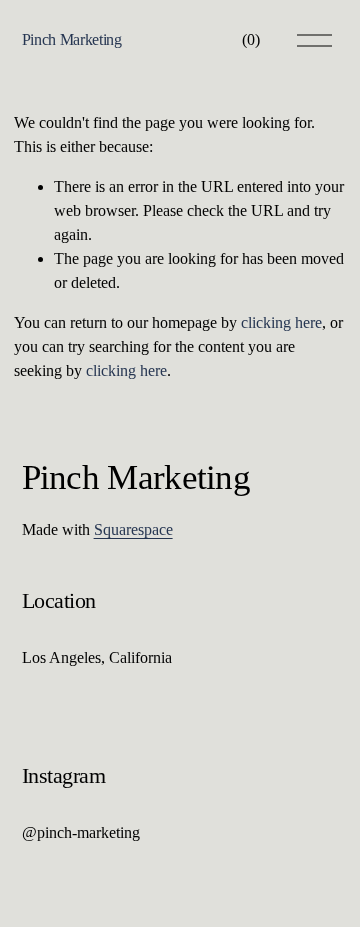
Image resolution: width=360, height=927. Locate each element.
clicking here (281, 322)
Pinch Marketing (72, 39)
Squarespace (133, 529)
